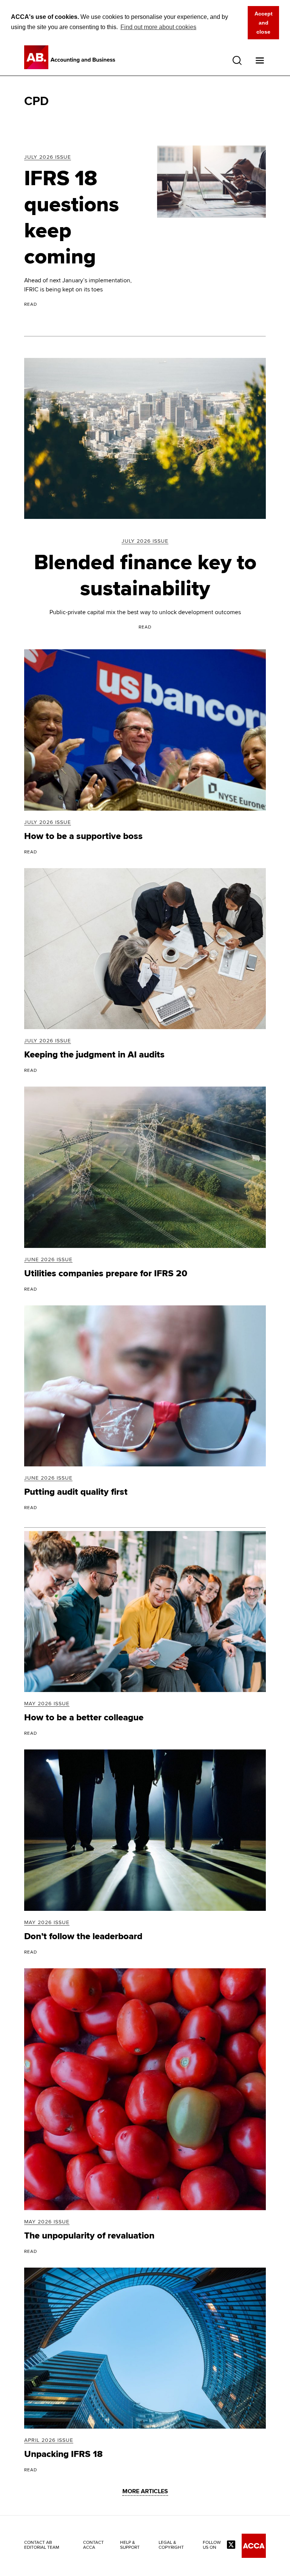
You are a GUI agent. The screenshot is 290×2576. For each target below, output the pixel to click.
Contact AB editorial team (42, 2545)
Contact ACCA (93, 2545)
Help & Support (130, 2545)
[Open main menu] (260, 60)
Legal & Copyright (171, 2545)
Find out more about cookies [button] (158, 27)
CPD (36, 101)
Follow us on (212, 2545)
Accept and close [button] (264, 23)
